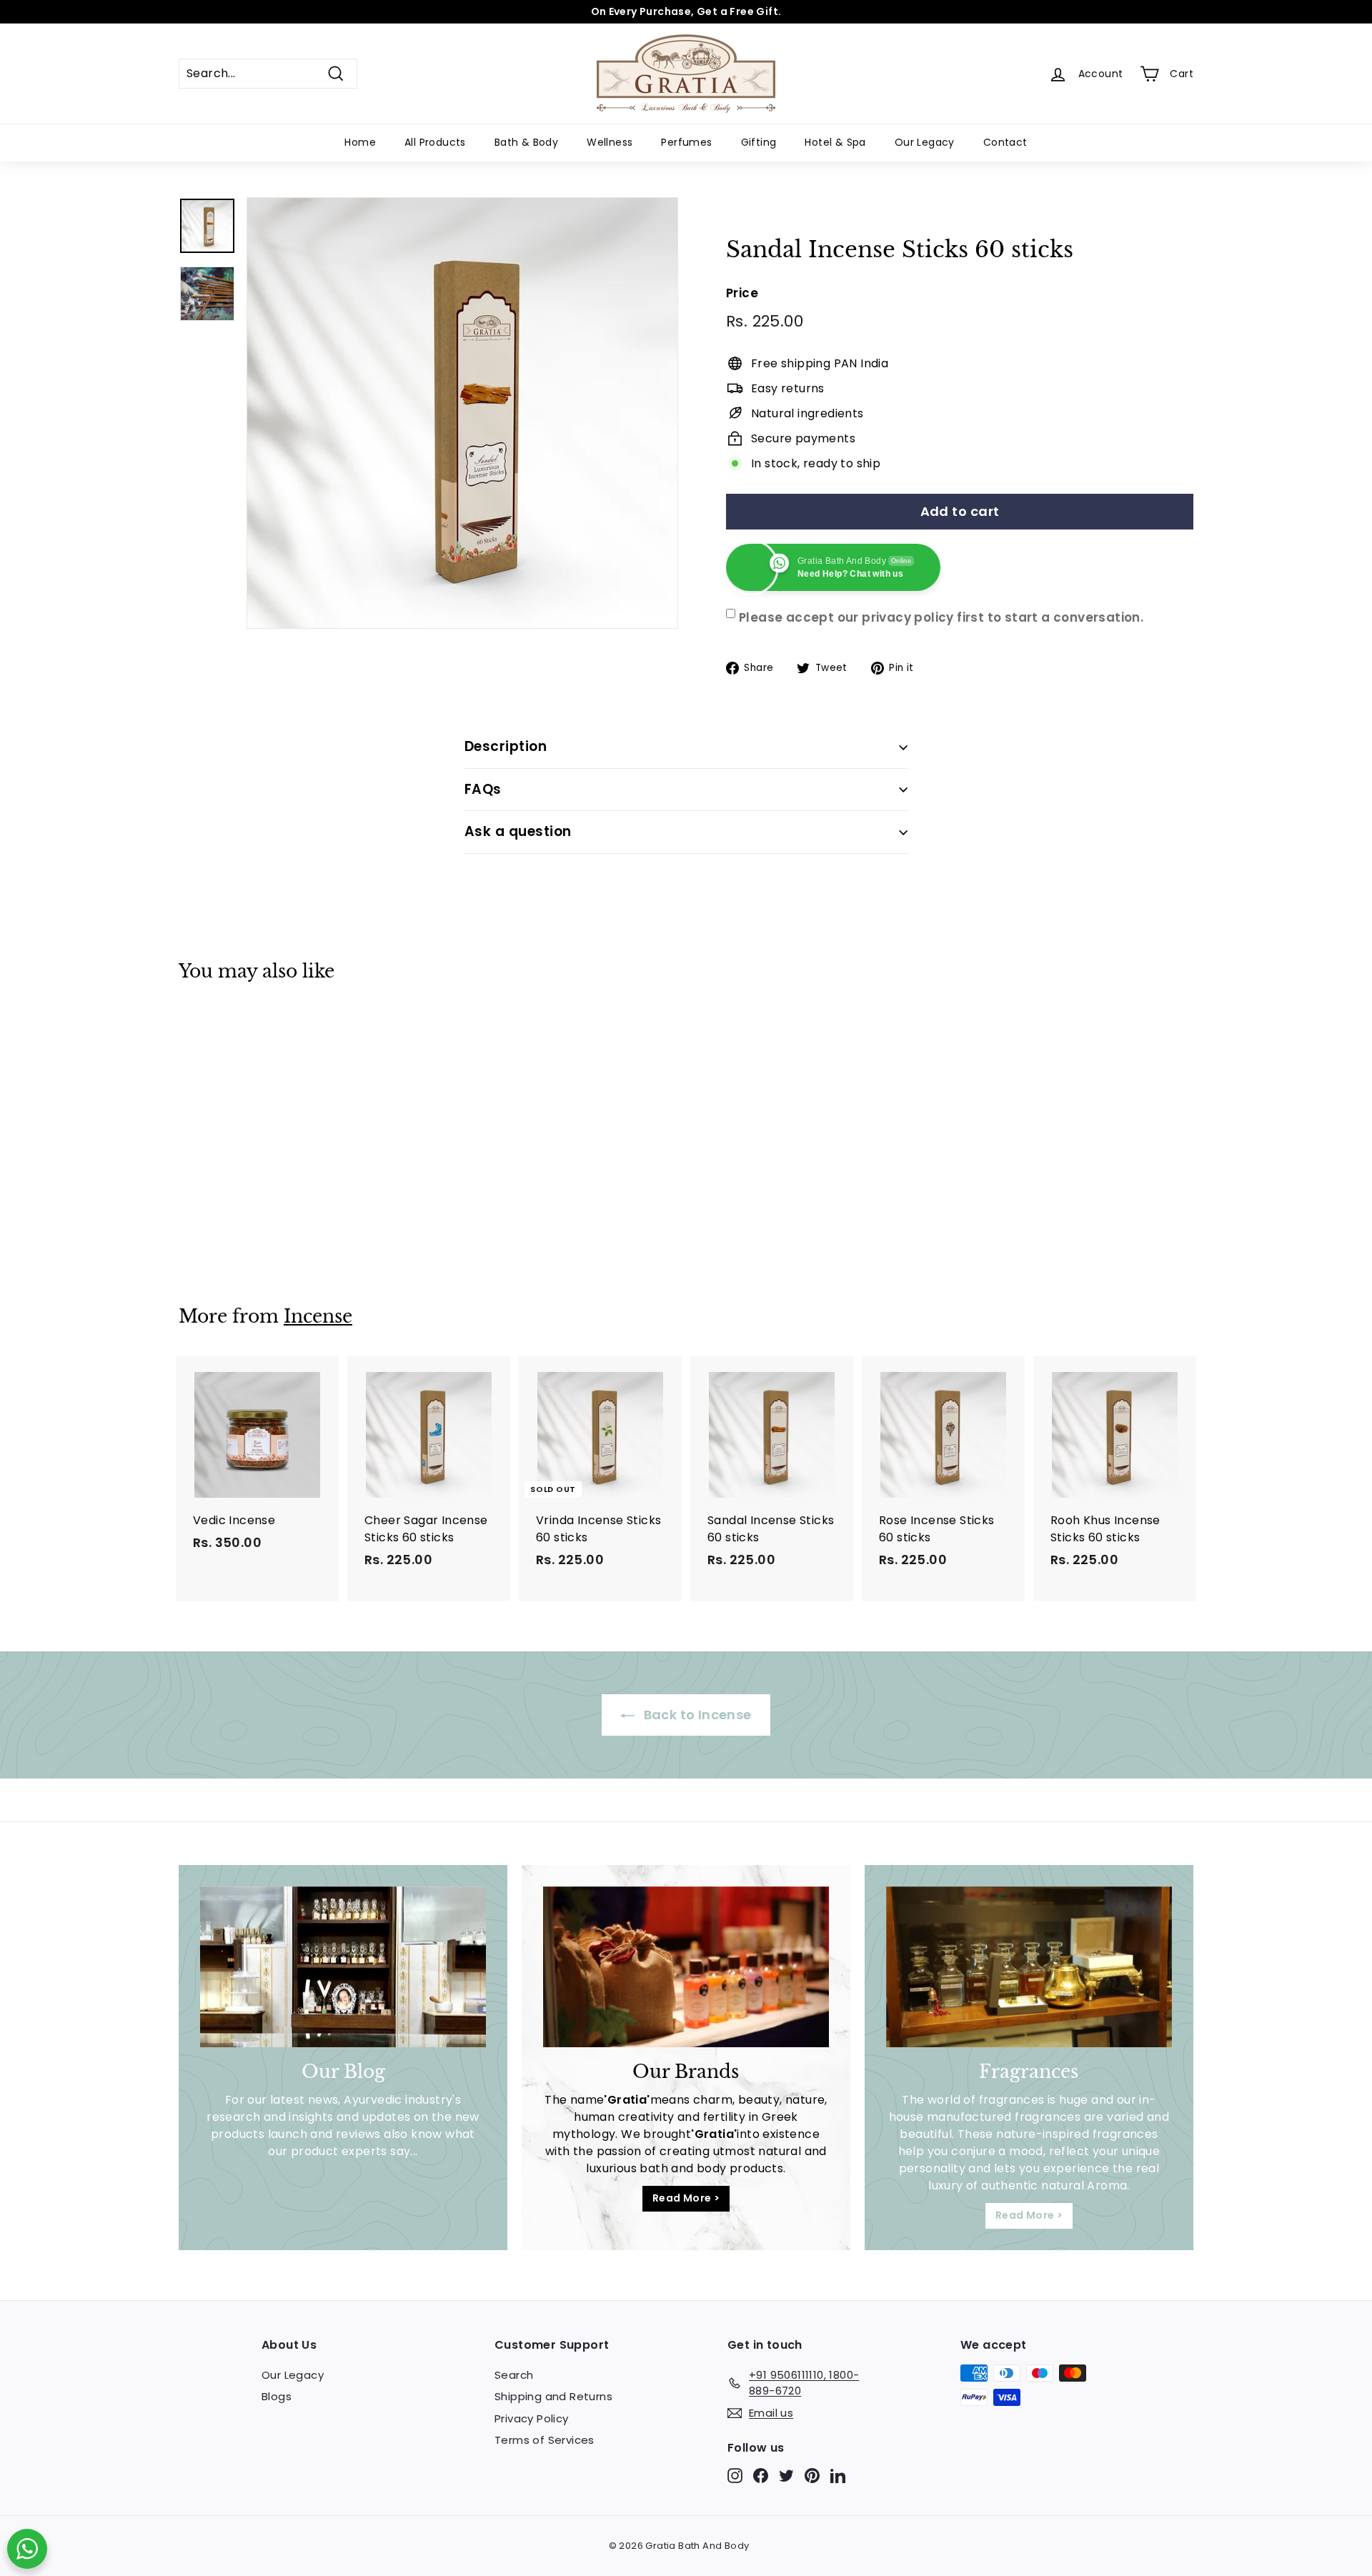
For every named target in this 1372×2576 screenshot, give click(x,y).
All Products (435, 142)
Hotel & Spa (835, 142)
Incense (318, 1317)
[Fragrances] (1029, 1967)
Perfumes (686, 142)
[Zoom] (462, 413)
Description (506, 746)
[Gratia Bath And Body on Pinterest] (812, 2476)
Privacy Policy (532, 2418)
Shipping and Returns (553, 2396)
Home (360, 142)
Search (514, 2375)
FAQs (483, 789)
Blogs (277, 2396)
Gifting (759, 142)
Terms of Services (545, 2440)
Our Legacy (925, 142)
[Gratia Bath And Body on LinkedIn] (838, 2476)
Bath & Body (526, 142)
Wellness (610, 142)
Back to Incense (696, 1715)
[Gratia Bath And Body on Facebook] (761, 2476)
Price (742, 293)
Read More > (686, 2198)
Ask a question (518, 831)
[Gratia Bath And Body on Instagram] (735, 2476)
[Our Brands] (686, 1967)
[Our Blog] (343, 1967)
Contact (1005, 142)
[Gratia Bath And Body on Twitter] (786, 2476)
